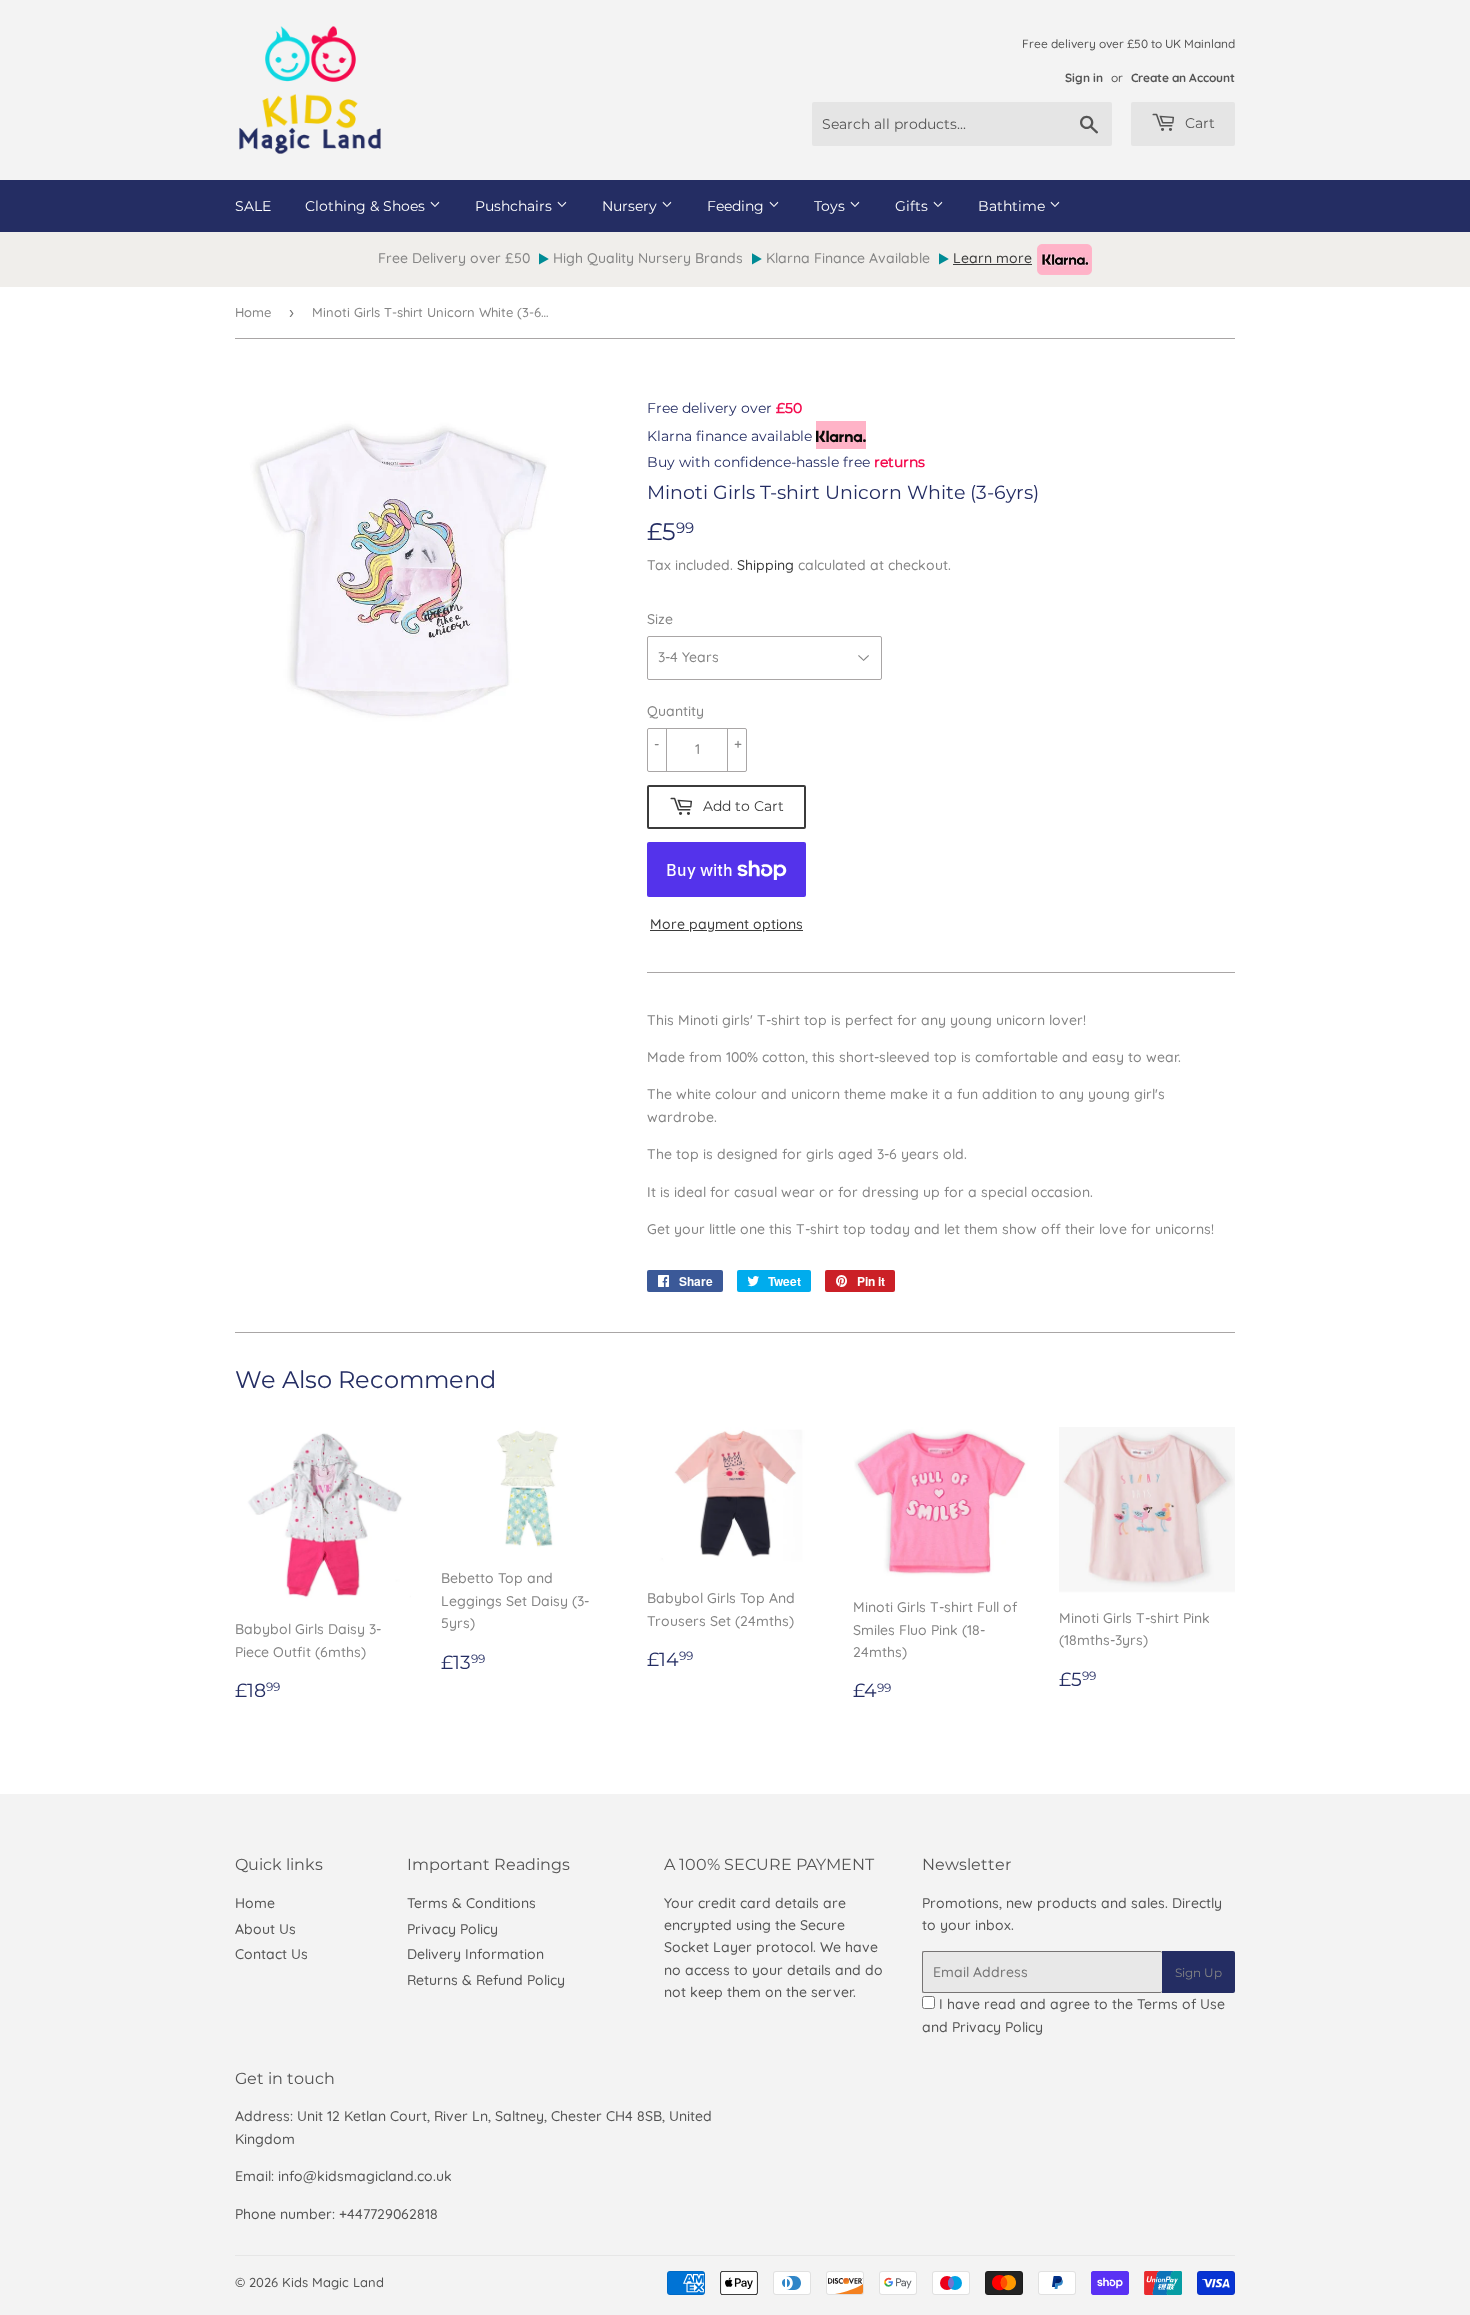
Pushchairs (515, 206)
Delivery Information (475, 1954)
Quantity (675, 711)
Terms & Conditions (471, 1903)
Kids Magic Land (333, 2282)
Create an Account (1183, 77)
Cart (1198, 123)
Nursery (631, 206)
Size (660, 619)
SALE (253, 206)
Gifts (913, 206)
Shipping (765, 565)
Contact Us (271, 1954)
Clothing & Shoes (367, 206)
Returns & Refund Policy (486, 1980)
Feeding (737, 206)
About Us (265, 1929)
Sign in (1084, 77)
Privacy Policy (452, 1929)
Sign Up (1198, 1972)
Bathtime (1013, 206)
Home (253, 312)
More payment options (726, 924)
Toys (831, 206)
